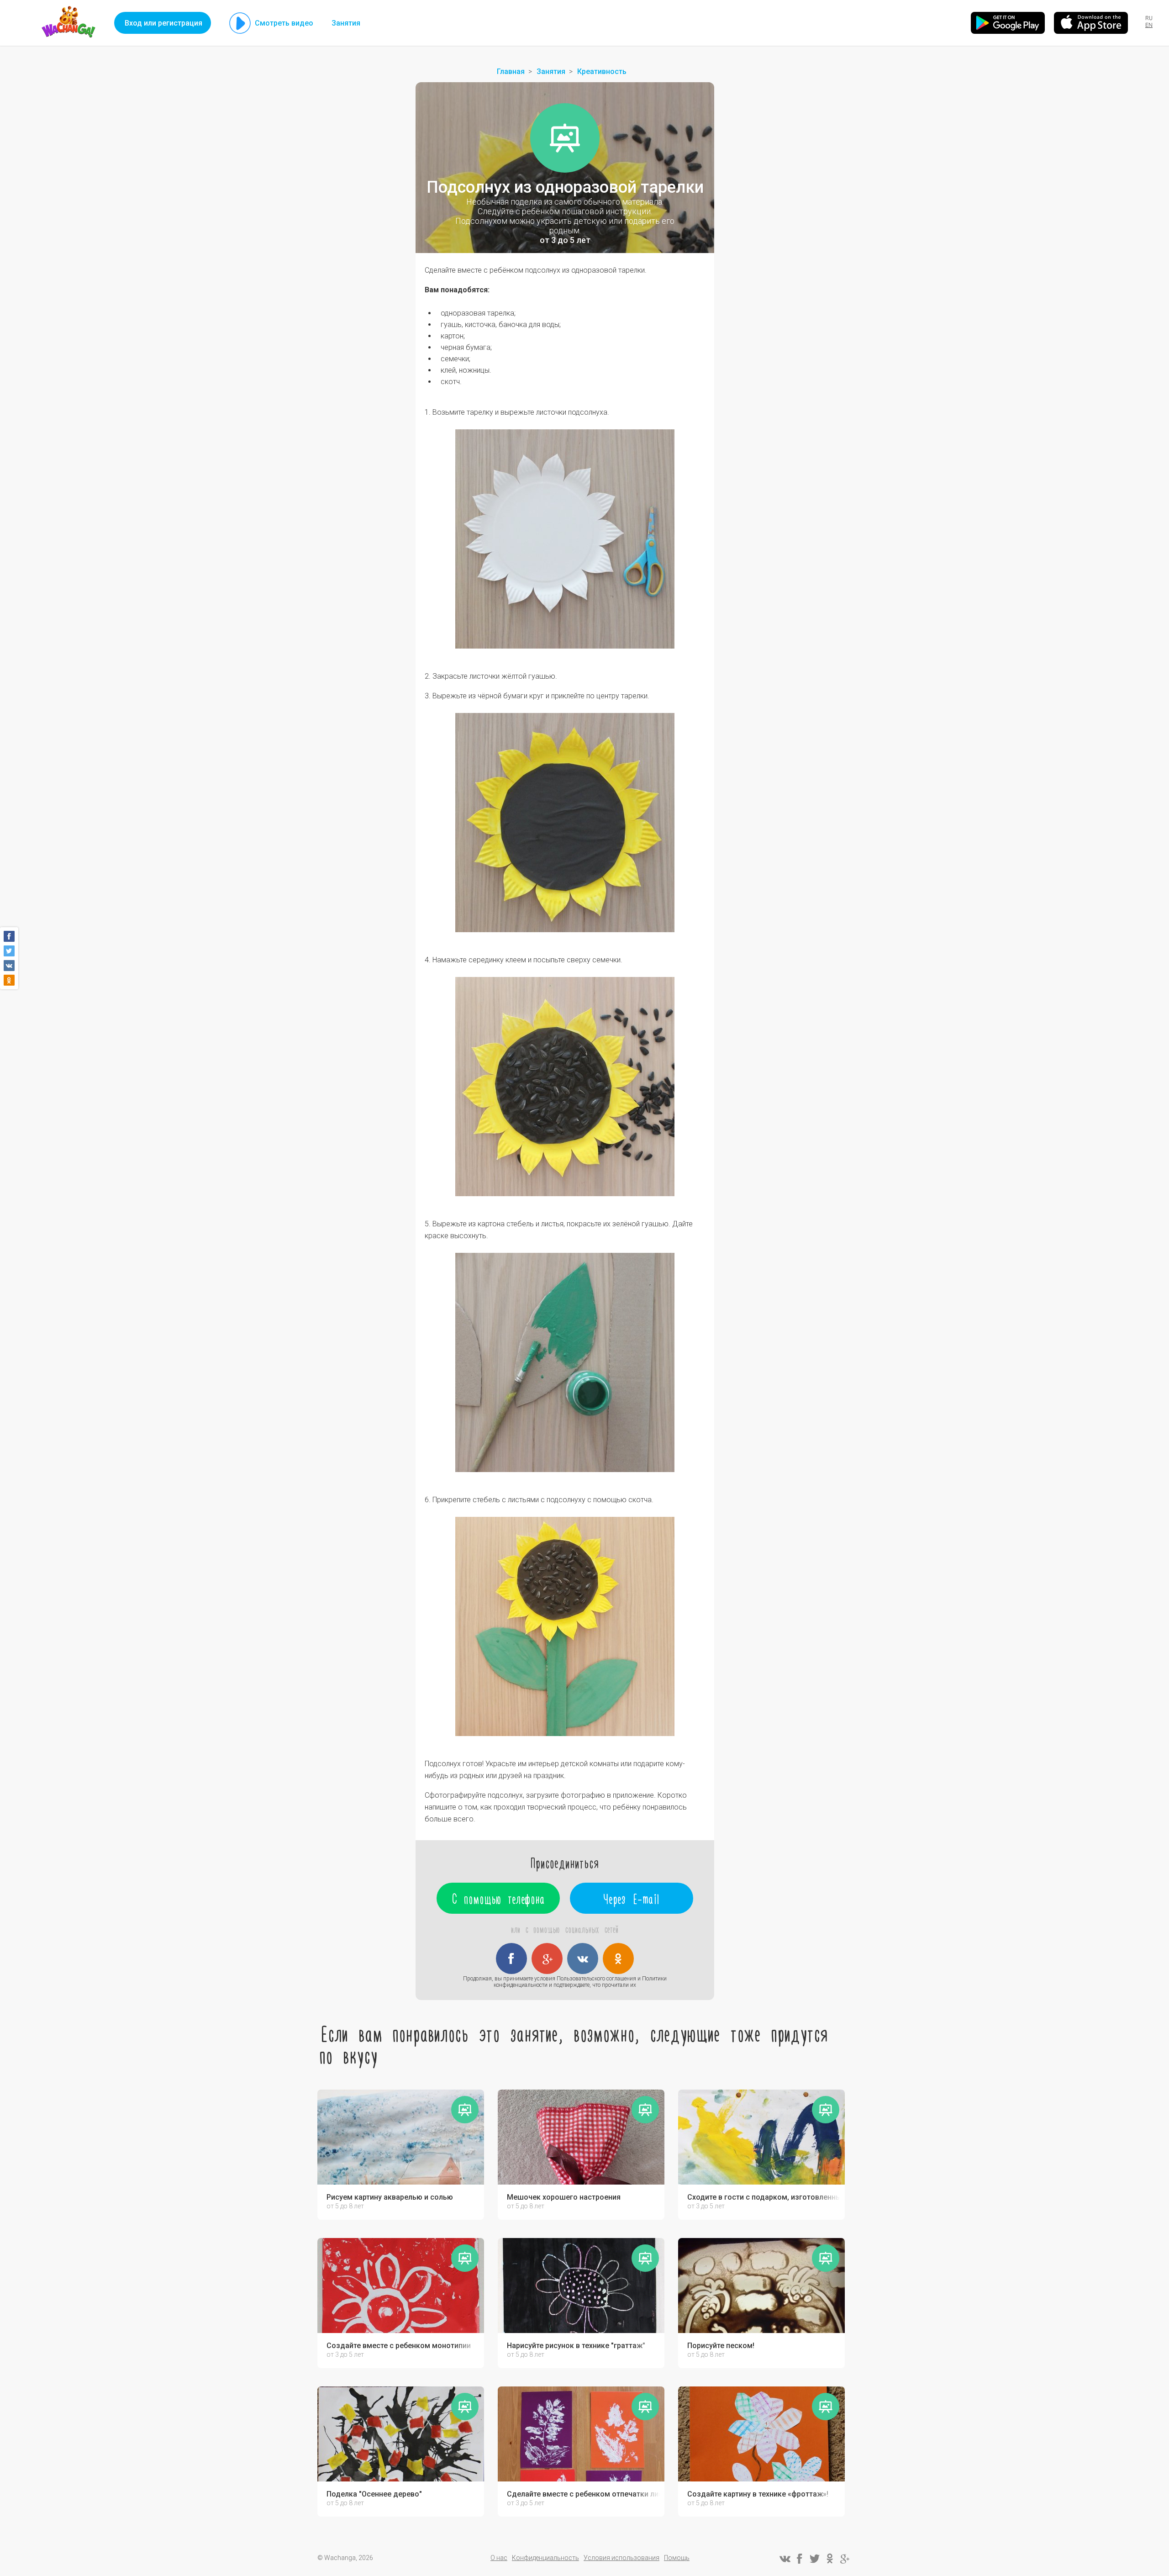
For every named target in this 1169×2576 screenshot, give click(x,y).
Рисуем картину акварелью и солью (390, 2197)
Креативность (602, 71)
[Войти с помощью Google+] (547, 1958)
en (1149, 25)
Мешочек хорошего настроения (564, 2197)
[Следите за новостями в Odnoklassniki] (830, 2559)
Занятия (346, 23)
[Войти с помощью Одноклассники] (618, 1958)
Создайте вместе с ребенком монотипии (399, 2346)
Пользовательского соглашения (596, 1979)
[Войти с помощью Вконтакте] (583, 1958)
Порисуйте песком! (721, 2346)
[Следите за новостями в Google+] (845, 2559)
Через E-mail (632, 1898)
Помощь (677, 2558)
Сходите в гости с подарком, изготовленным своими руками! (764, 2197)
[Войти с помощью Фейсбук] (511, 1958)
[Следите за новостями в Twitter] (815, 2559)
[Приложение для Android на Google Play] (1008, 23)
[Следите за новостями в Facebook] (800, 2559)
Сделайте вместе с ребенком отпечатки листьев (583, 2494)
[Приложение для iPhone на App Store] (1091, 23)
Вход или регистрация (163, 23)
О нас (499, 2558)
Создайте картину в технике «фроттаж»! (758, 2494)
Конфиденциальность (545, 2558)
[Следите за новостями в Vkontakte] (785, 2559)
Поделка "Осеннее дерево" (374, 2494)
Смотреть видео (284, 23)
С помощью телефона (498, 1898)
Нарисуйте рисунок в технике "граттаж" (576, 2346)
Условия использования (621, 2558)
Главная (511, 71)
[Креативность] (565, 138)
